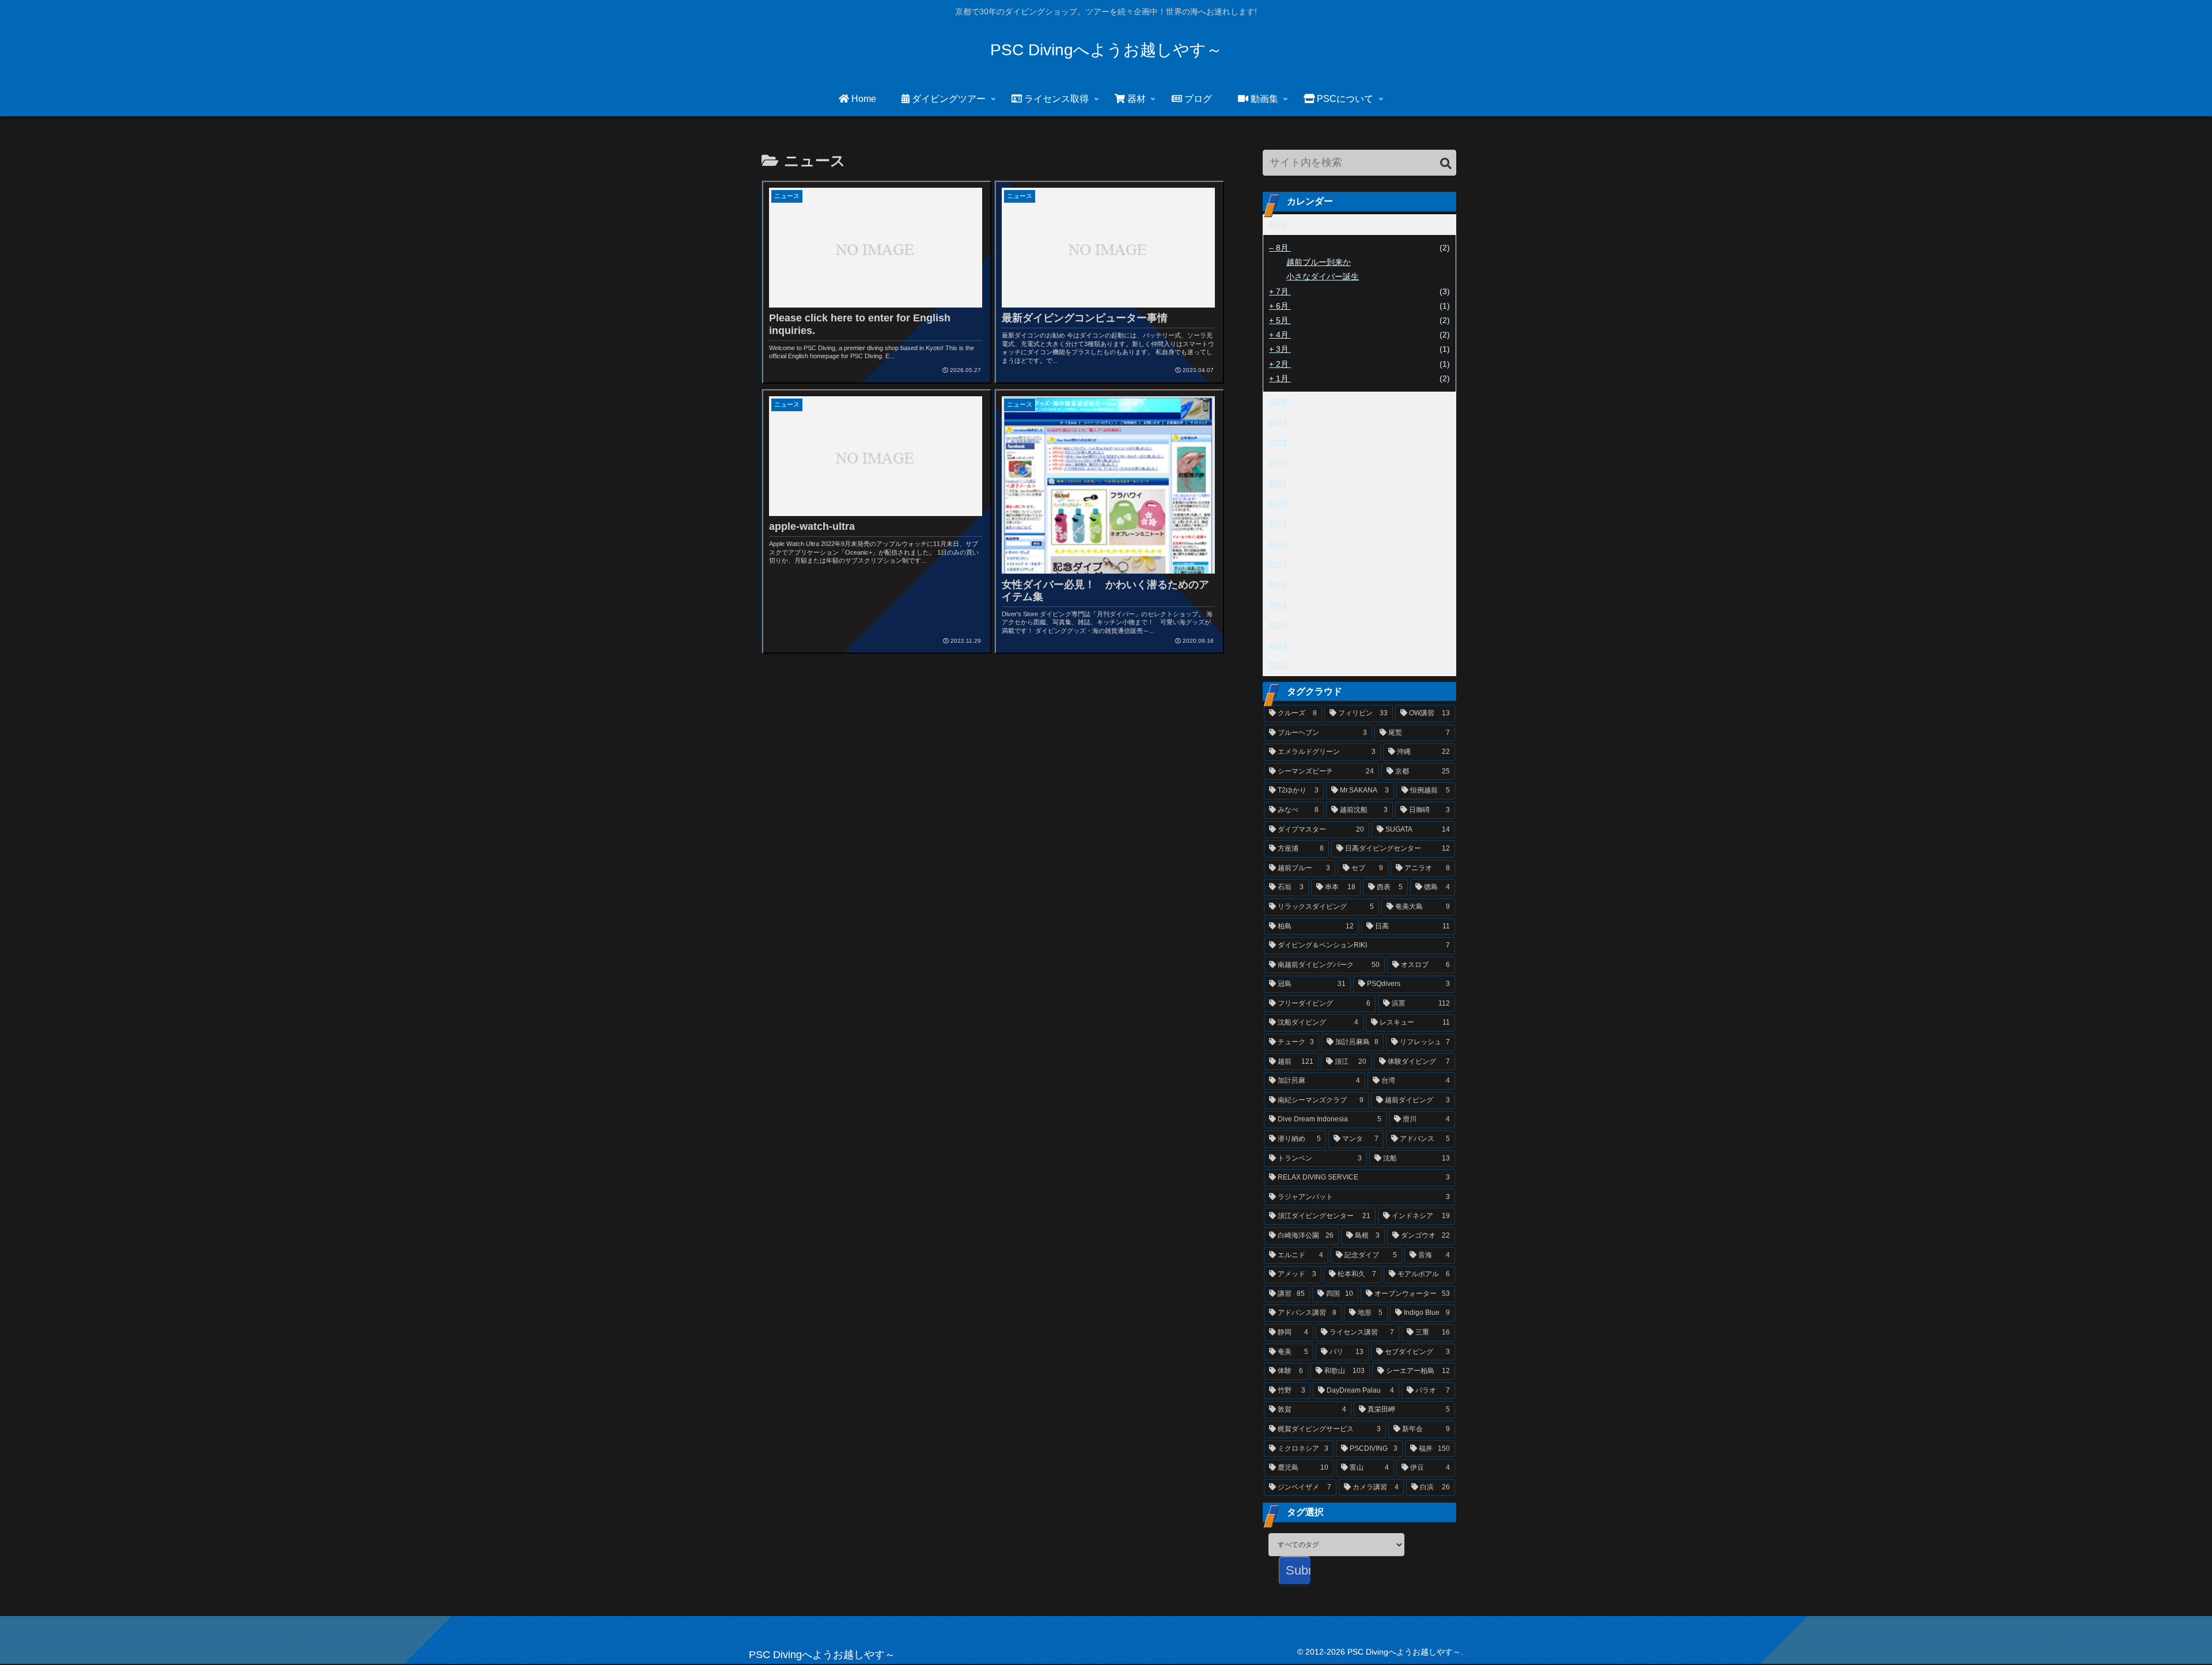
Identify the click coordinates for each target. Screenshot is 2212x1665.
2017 (1278, 564)
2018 (1278, 544)
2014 (1278, 625)
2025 (1278, 402)
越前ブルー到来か (1319, 262)
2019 (1278, 524)
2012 (1278, 665)
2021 (1278, 483)
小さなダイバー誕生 (1323, 276)
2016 (1278, 585)
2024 (1278, 422)
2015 (1278, 605)
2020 (1278, 503)
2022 (1278, 462)
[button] (1446, 164)
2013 (1278, 645)
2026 (1278, 224)
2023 (1278, 442)
